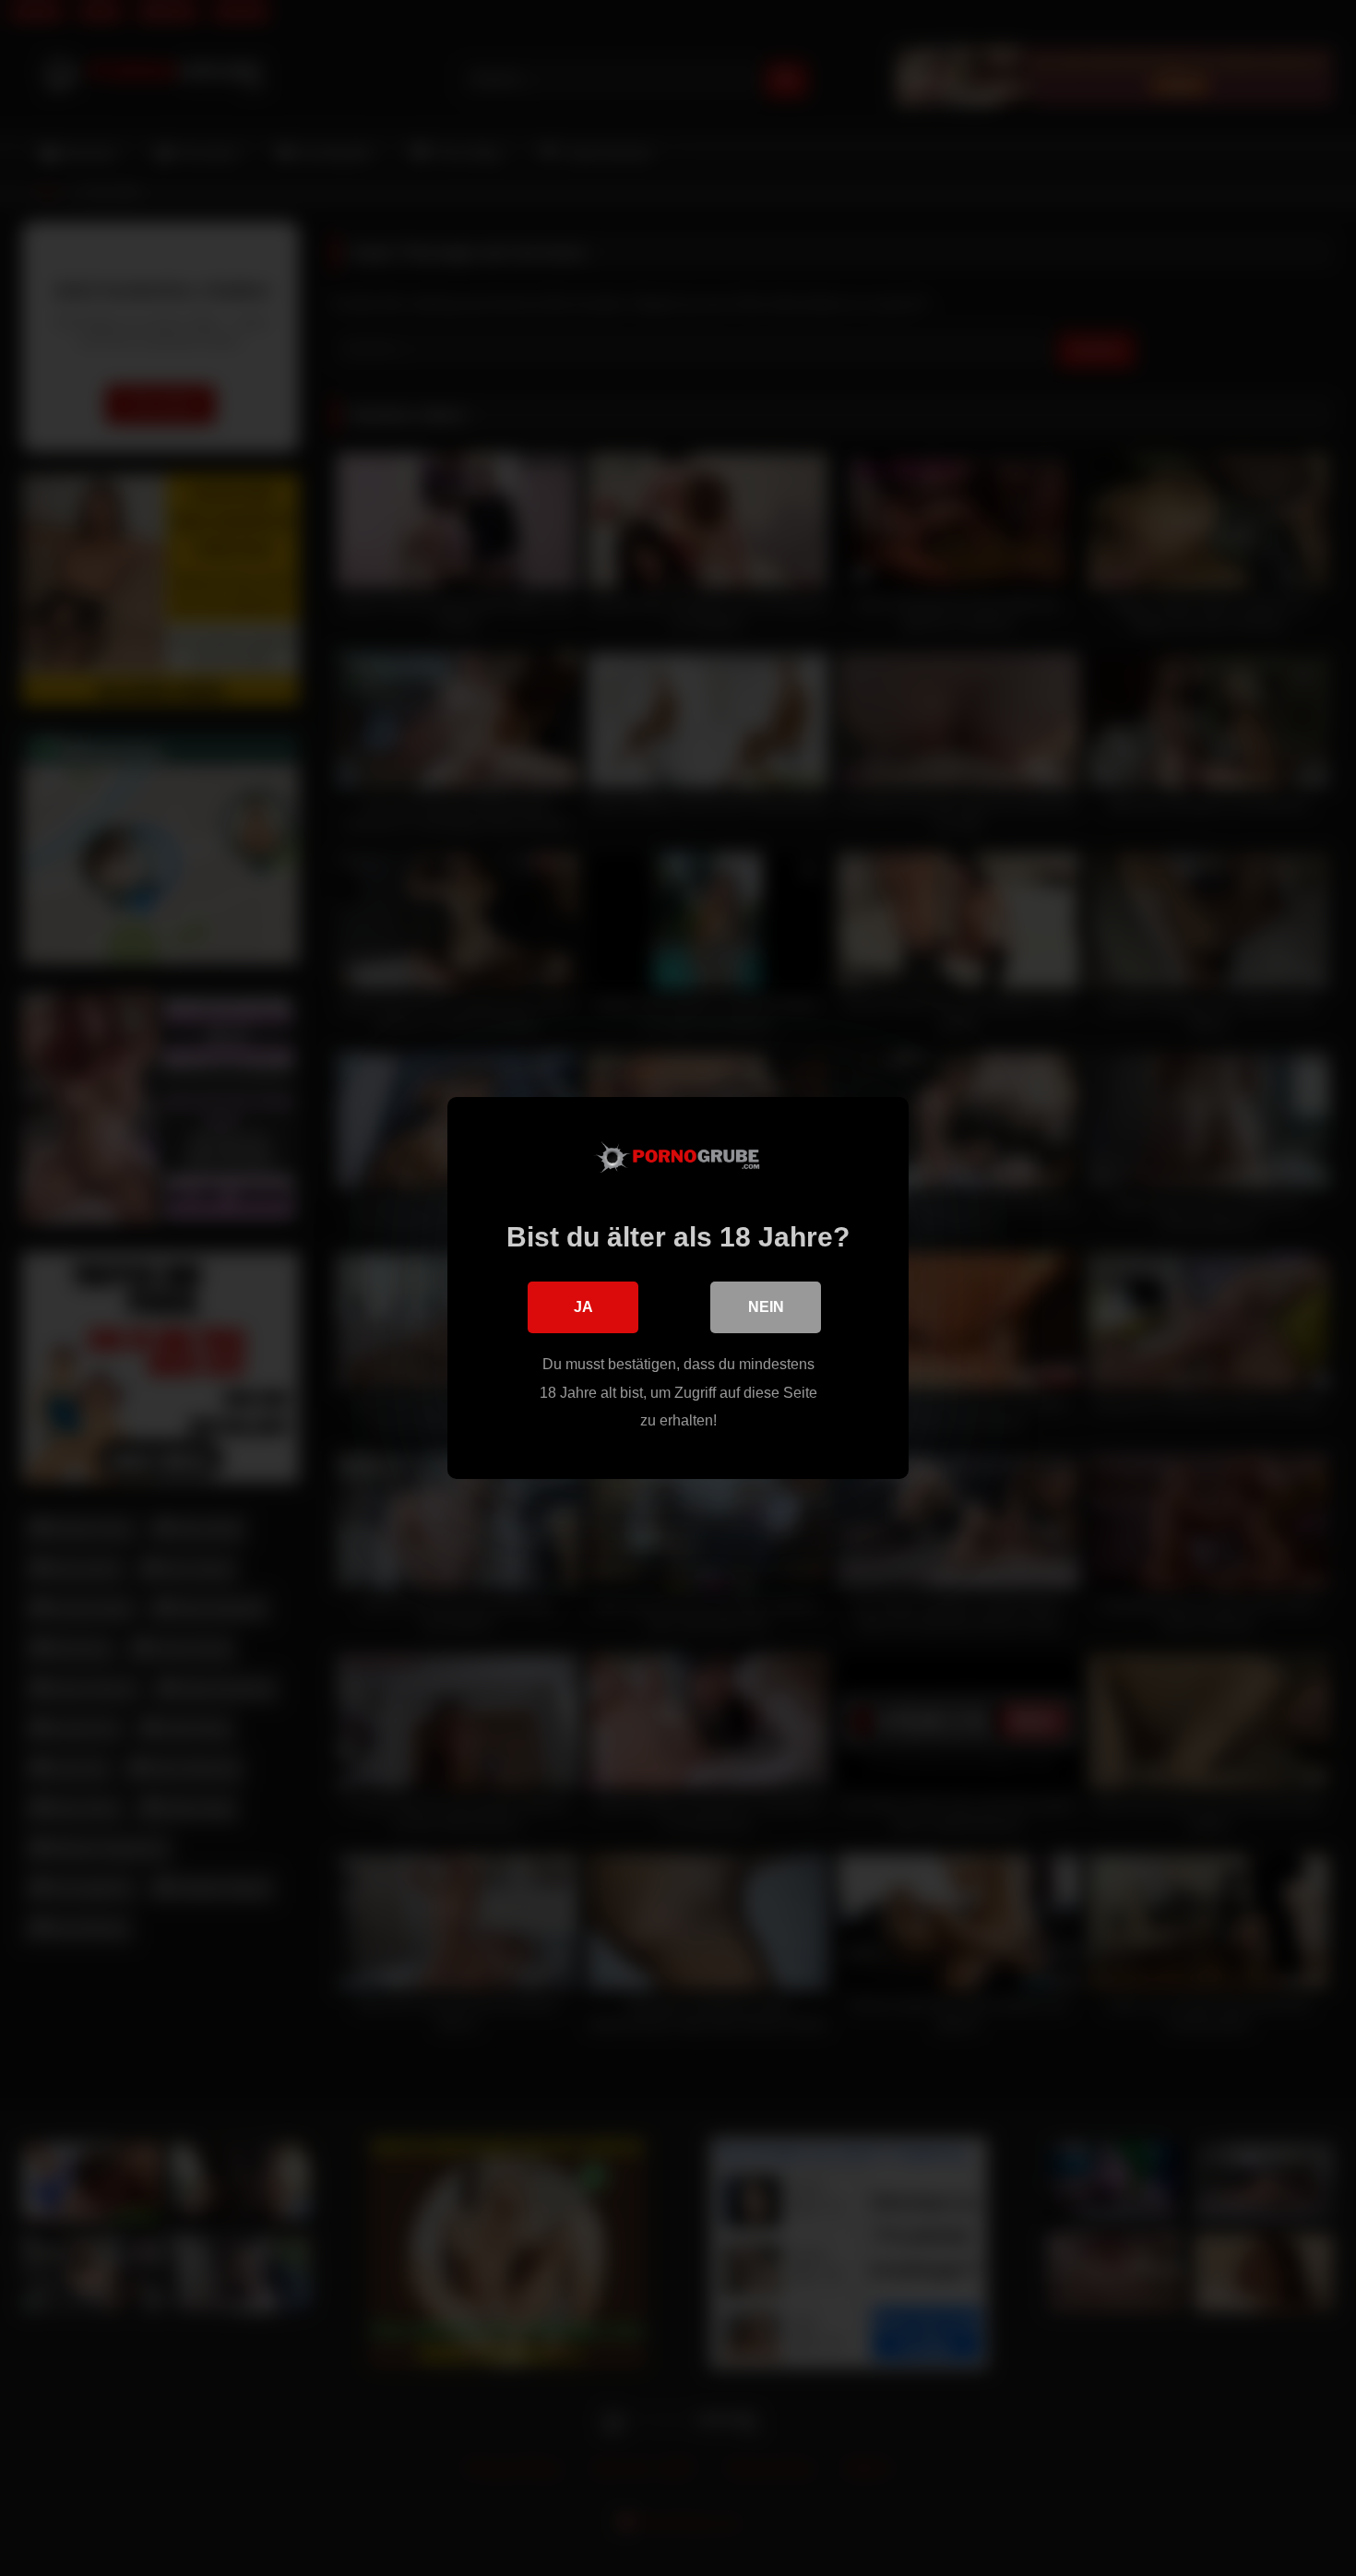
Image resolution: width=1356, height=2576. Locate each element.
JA (583, 1307)
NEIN (766, 1307)
